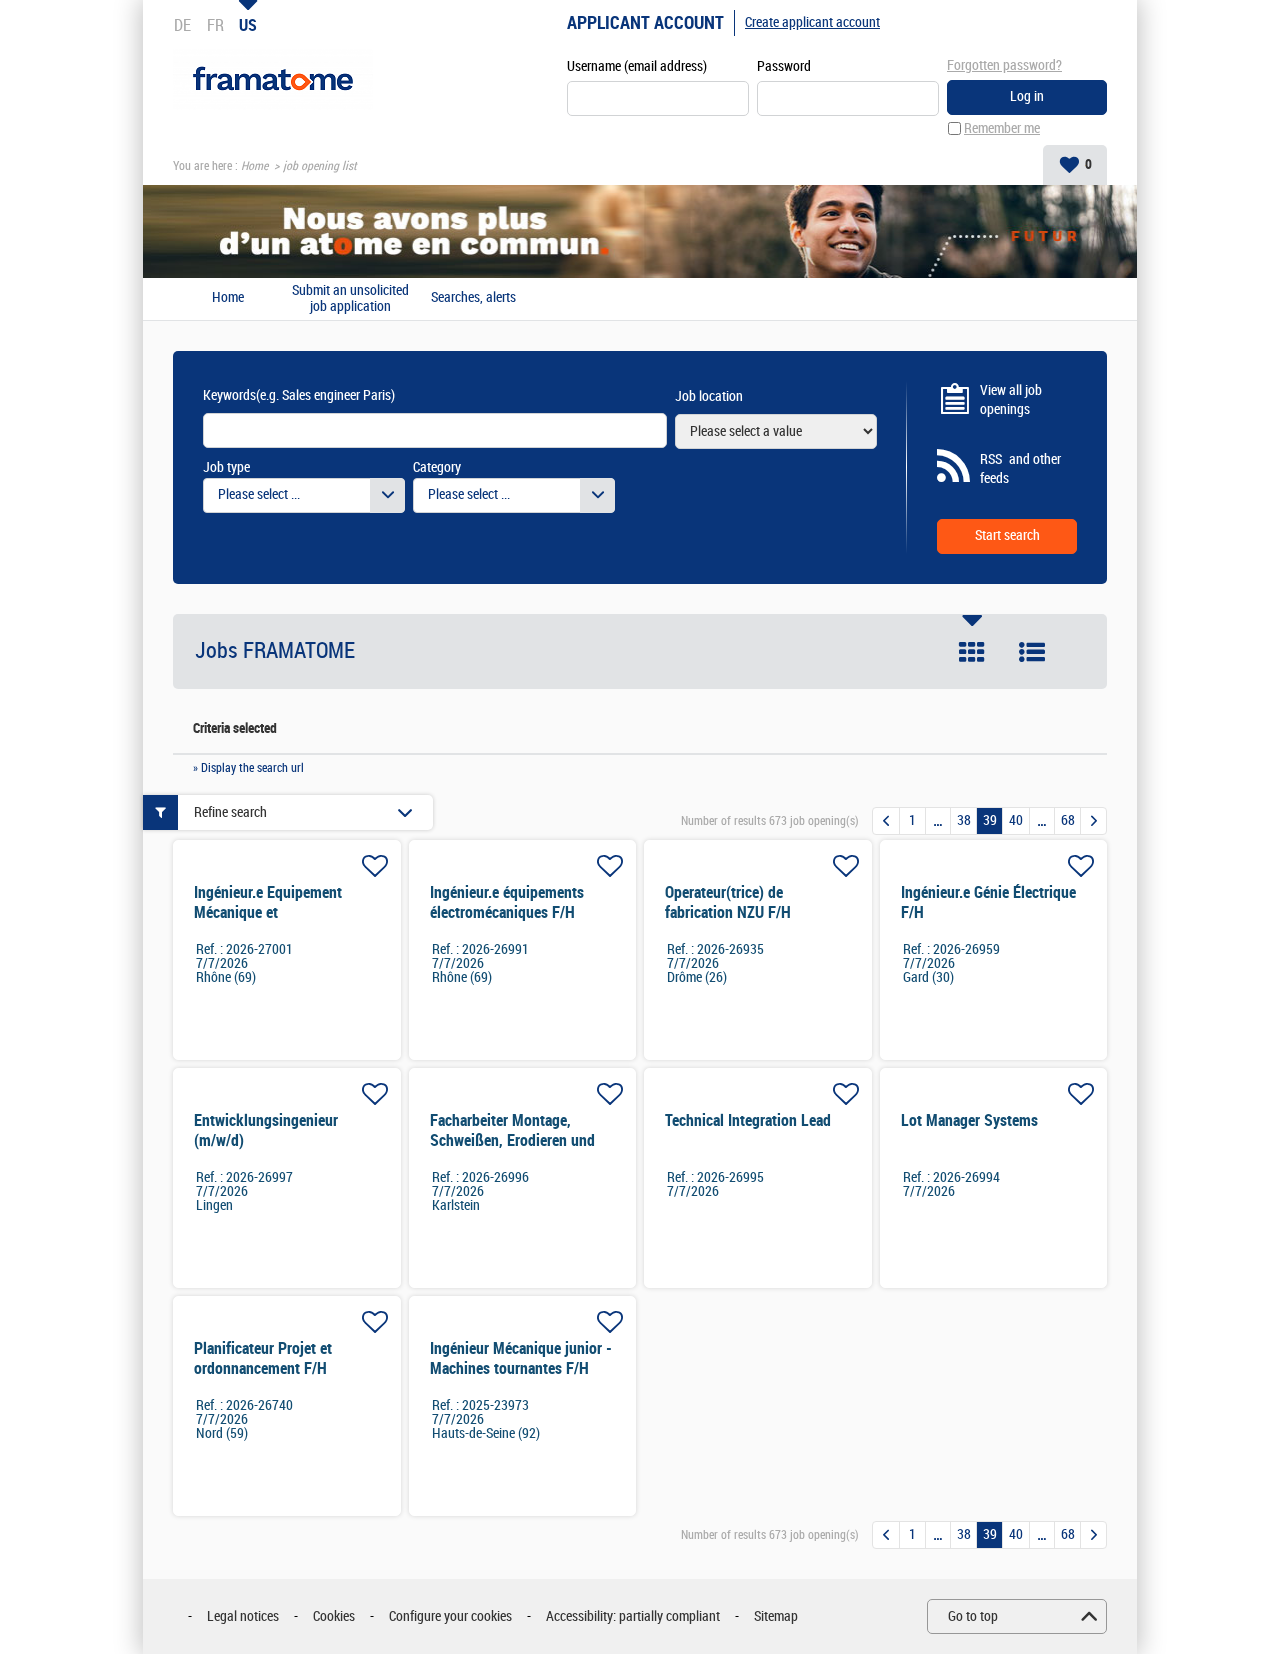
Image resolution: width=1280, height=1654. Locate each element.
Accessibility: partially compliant (633, 1616)
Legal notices (243, 1616)
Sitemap (776, 1616)
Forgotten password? (1004, 65)
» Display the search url (248, 768)
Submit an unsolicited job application (350, 299)
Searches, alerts (473, 298)
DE (182, 25)
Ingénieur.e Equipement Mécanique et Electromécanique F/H (268, 912)
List (1032, 652)
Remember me (1002, 128)
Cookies (334, 1616)
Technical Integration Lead (748, 1120)
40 (1016, 820)
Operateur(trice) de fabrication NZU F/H (728, 902)
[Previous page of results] (886, 821)
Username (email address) (637, 66)
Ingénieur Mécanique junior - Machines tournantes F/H (521, 1358)
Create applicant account (812, 22)
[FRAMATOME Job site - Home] (273, 79)
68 (1068, 820)
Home (254, 166)
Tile (972, 652)
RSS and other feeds (1020, 469)
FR (215, 25)
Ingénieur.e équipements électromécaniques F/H (507, 902)
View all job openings (1011, 400)
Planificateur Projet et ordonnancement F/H (263, 1358)
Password (784, 66)
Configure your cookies (450, 1616)
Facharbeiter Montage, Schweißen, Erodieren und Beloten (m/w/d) (512, 1140)
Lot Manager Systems (969, 1120)
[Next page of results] (1093, 821)
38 (964, 820)
